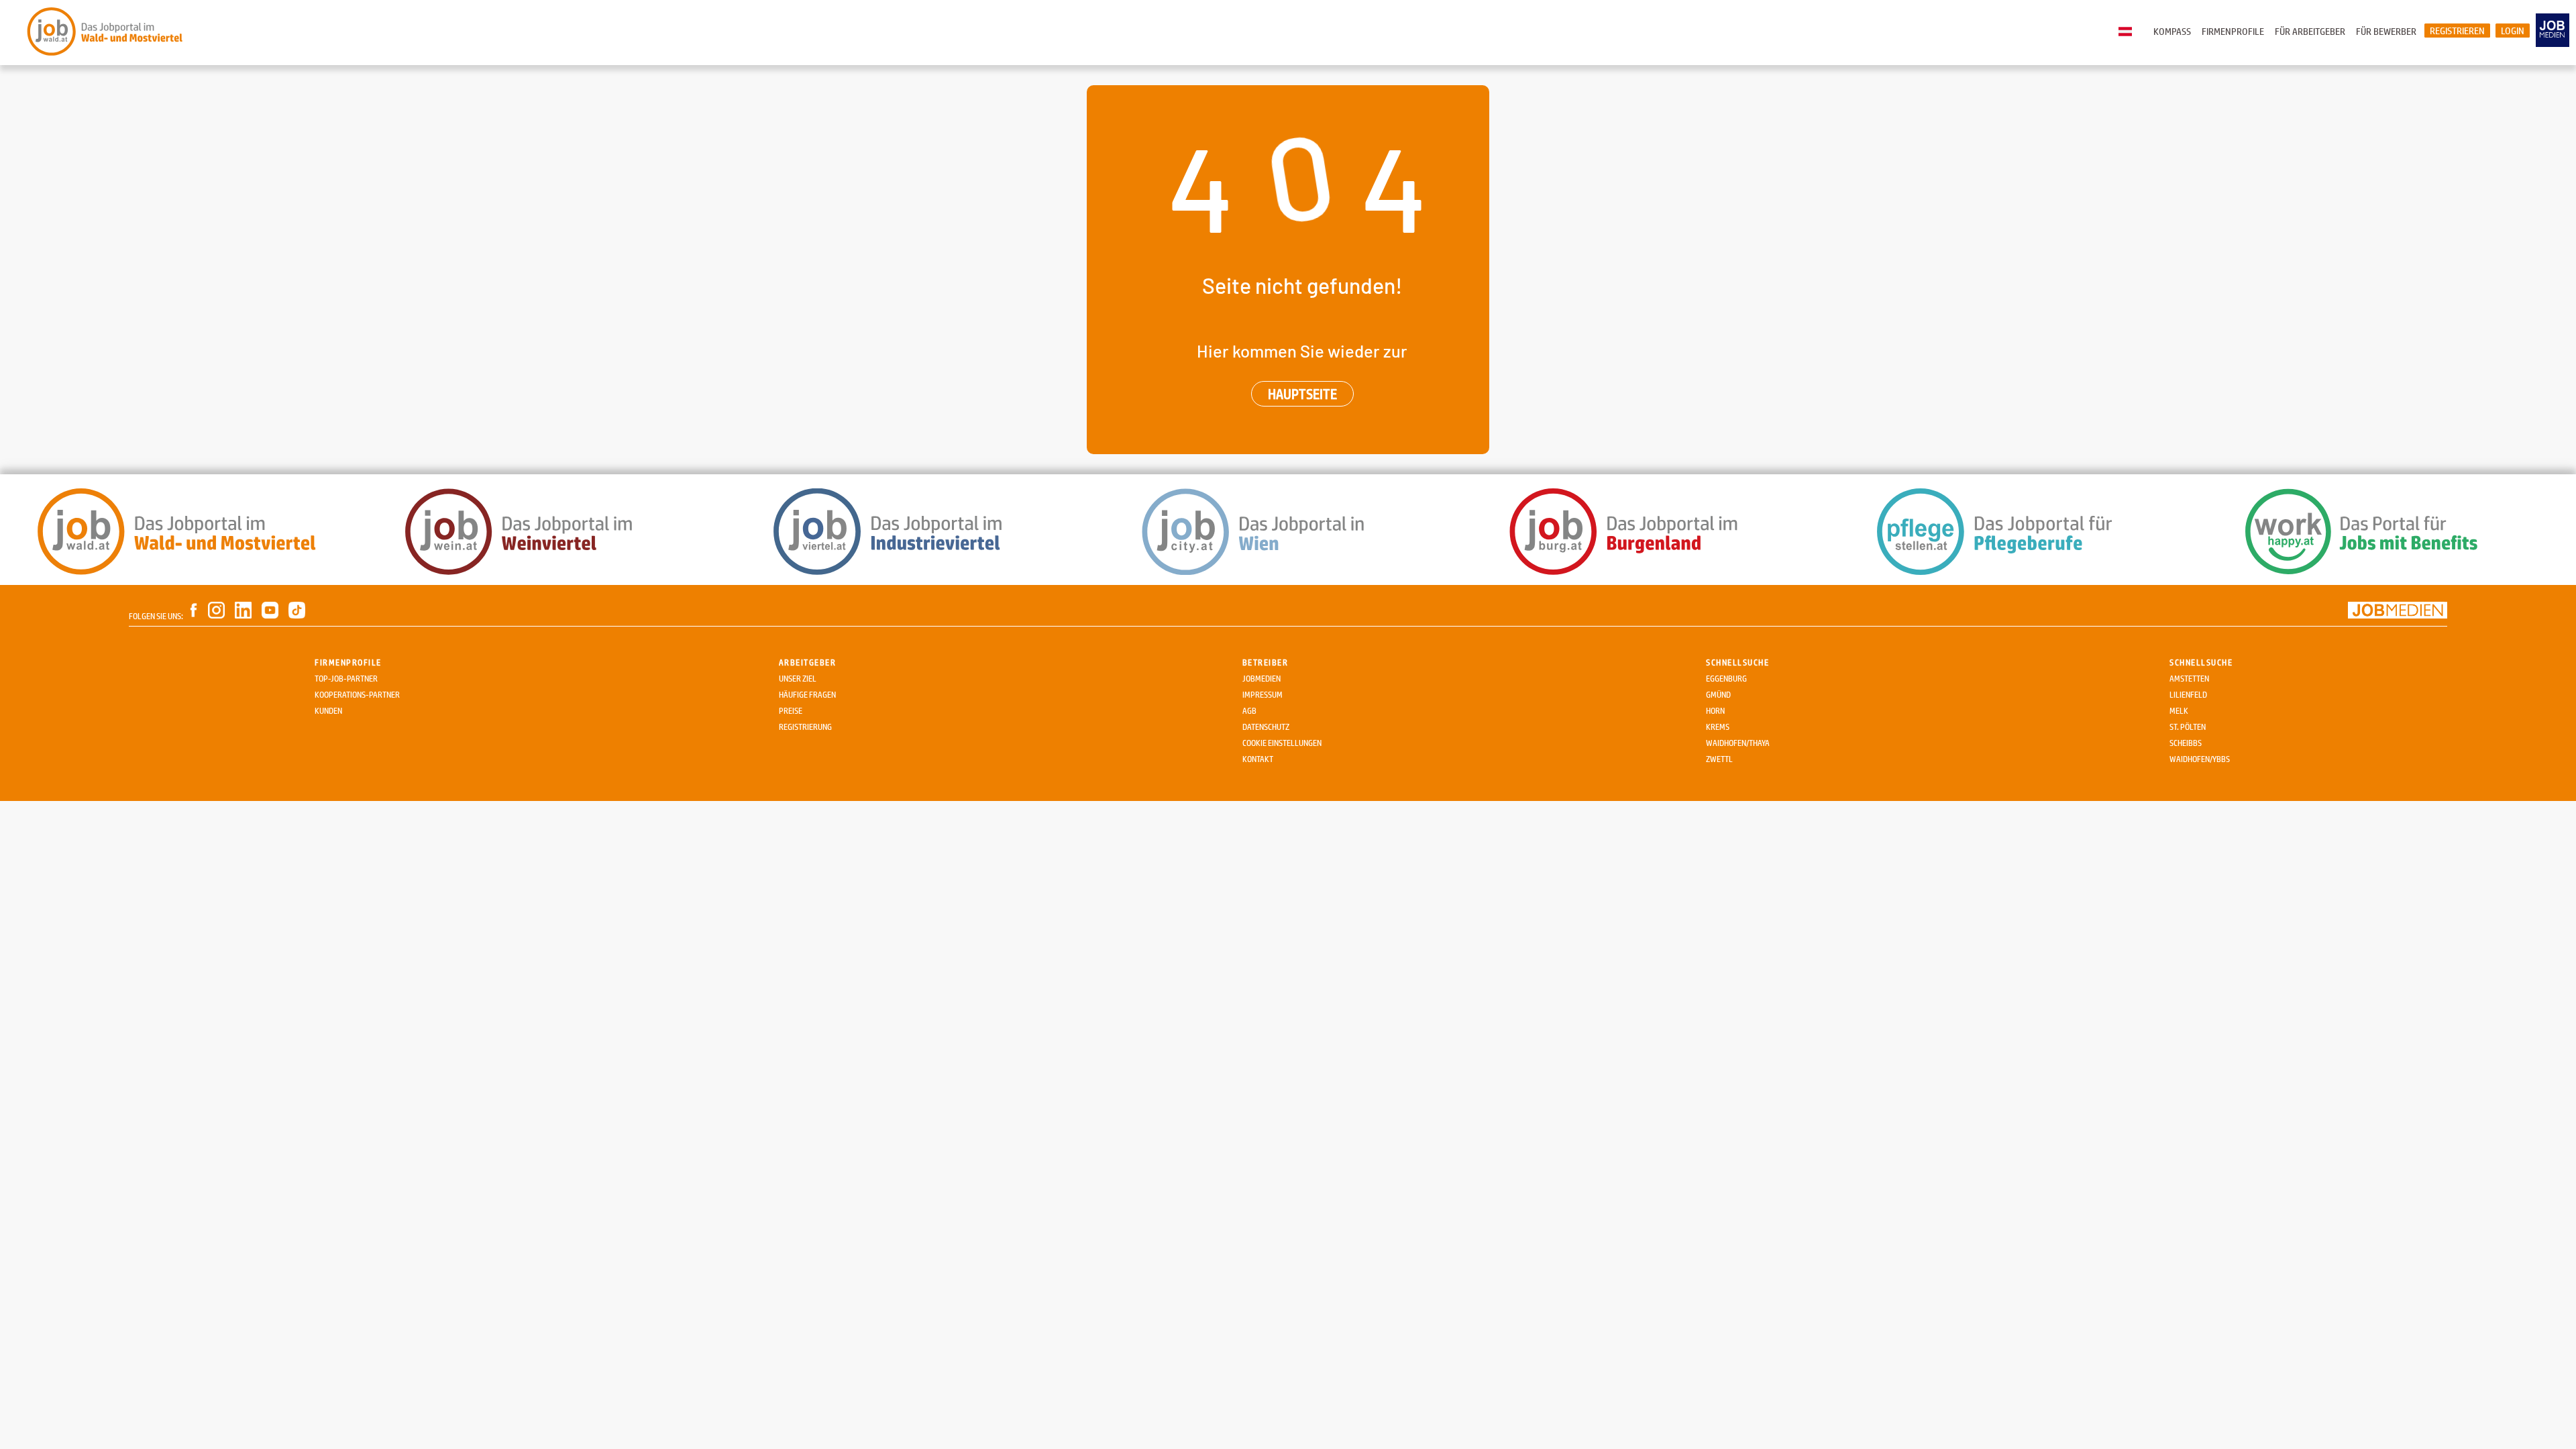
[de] (2129, 32)
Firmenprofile (2233, 31)
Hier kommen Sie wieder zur (1302, 351)
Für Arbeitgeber (2310, 31)
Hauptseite (1302, 394)
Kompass (2172, 31)
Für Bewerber (2386, 31)
